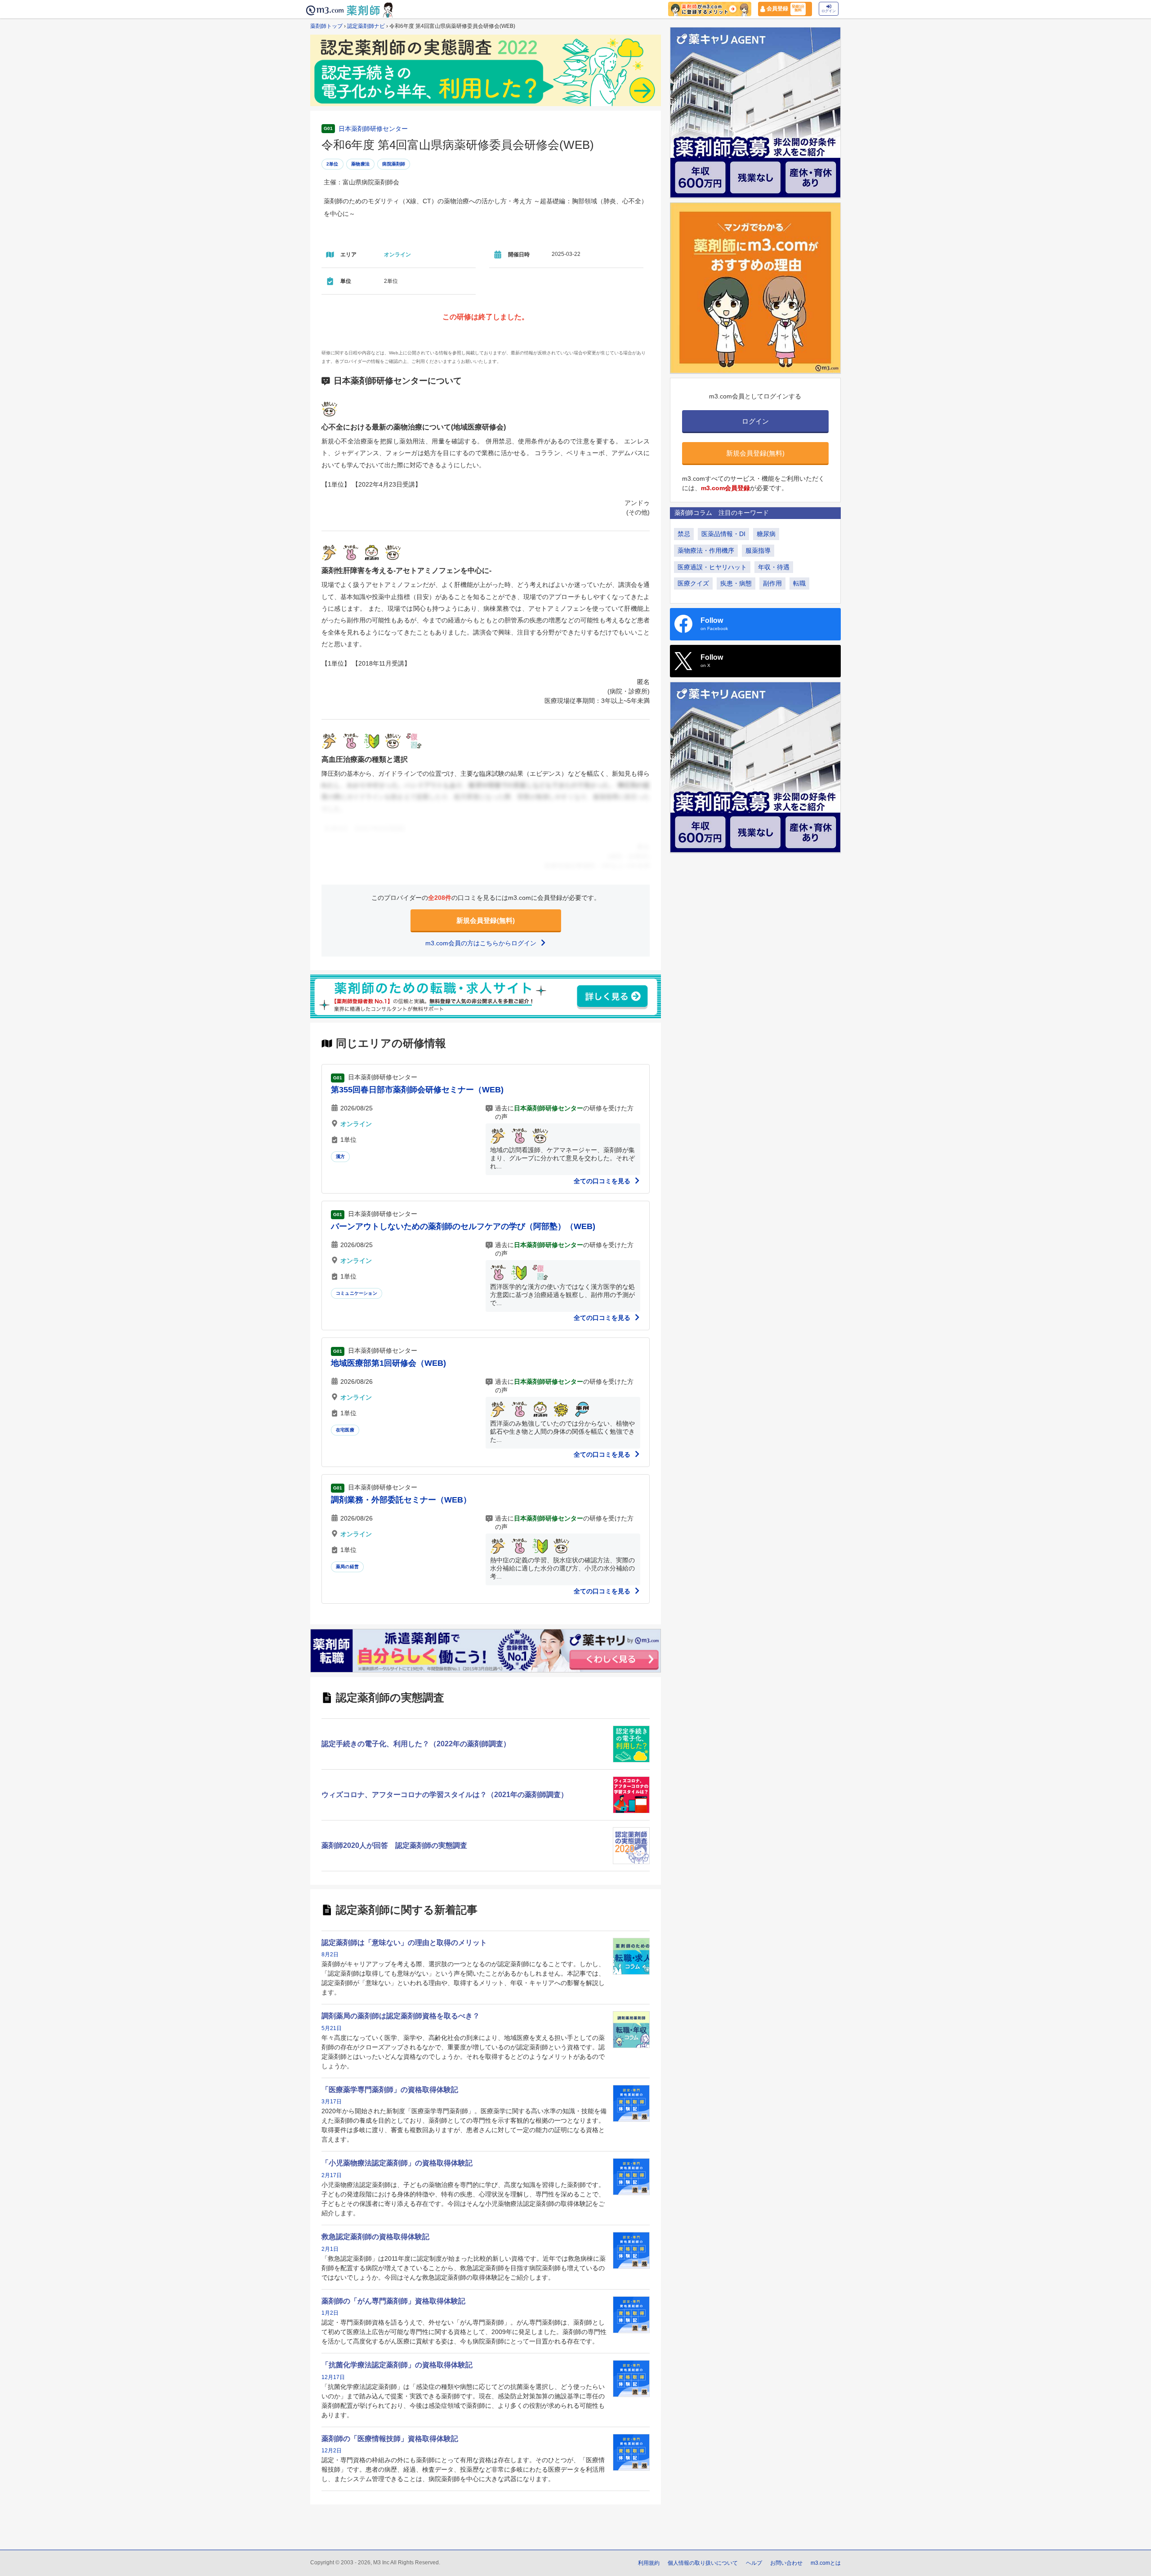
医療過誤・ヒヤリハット (712, 567)
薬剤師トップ (326, 26)
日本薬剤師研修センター (373, 129)
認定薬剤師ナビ (366, 26)
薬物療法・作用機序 (706, 550)
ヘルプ (754, 2563)
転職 (799, 583)
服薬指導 (758, 550)
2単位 (332, 164)
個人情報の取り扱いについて (703, 2563)
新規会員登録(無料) (486, 920)
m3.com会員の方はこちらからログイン (482, 943)
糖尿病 (766, 534)
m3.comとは (826, 2563)
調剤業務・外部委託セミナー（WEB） (401, 1500)
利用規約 (649, 2563)
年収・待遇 (774, 567)
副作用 (772, 583)
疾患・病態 (736, 583)
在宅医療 (345, 1430)
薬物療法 (360, 164)
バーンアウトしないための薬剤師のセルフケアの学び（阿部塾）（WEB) (463, 1226)
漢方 (340, 1156)
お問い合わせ (786, 2563)
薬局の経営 (347, 1567)
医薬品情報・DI (723, 534)
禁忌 (684, 534)
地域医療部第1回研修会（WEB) (388, 1363)
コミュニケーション (357, 1293)
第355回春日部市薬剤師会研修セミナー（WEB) (417, 1090)
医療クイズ (693, 583)
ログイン (829, 11)
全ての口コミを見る (603, 1181)
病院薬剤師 (394, 164)
